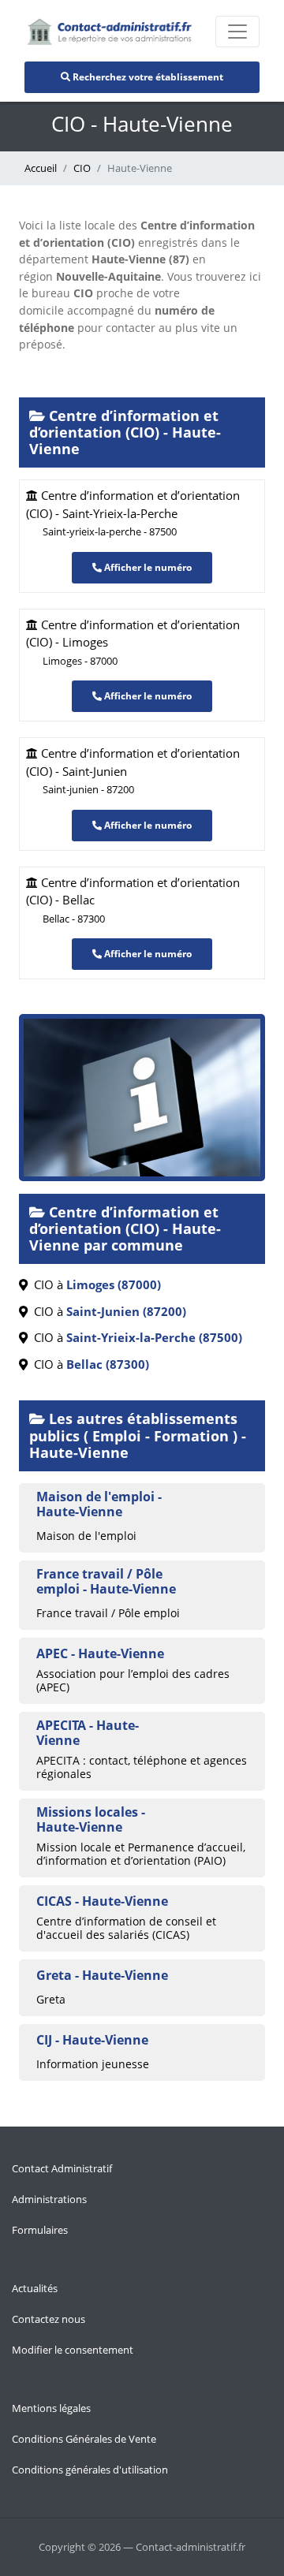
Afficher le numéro (147, 567)
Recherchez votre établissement (147, 77)
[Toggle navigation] (237, 32)
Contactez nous (49, 2319)
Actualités (35, 2288)
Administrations (49, 2199)
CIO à (94, 1284)
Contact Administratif (62, 2168)
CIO (82, 168)
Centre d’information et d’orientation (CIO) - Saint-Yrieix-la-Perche (133, 513)
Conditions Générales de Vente (84, 2439)
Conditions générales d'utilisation (90, 2470)
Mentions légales (51, 2408)
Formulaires (40, 2230)
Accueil (41, 168)
